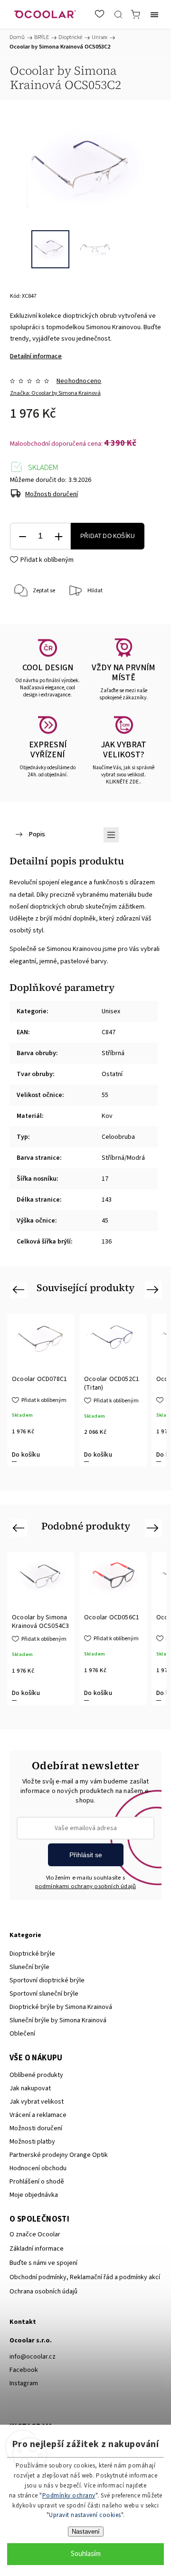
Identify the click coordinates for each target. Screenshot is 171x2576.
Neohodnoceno (79, 381)
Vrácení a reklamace (38, 2115)
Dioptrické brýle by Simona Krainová (61, 2007)
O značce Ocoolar (35, 2234)
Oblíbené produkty (36, 2075)
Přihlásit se (86, 1855)
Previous (20, 1289)
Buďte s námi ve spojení (43, 2263)
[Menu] (154, 14)
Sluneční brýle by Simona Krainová (58, 2020)
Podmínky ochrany (69, 2496)
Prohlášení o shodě (37, 2182)
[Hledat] (118, 14)
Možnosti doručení (52, 494)
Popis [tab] (37, 834)
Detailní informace (36, 356)
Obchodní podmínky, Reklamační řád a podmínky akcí (85, 2277)
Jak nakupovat (30, 2088)
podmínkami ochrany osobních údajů (86, 1886)
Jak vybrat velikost (37, 2102)
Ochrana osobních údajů (43, 2292)
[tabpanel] (41, 1391)
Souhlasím (86, 2554)
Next (154, 1289)
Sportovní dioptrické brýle (47, 1980)
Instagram (24, 2383)
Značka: (55, 393)
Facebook (24, 2370)
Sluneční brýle (29, 1967)
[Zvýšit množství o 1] (58, 536)
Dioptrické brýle (32, 1954)
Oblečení (22, 2034)
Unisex (111, 1011)
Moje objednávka (34, 2195)
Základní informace (37, 2249)
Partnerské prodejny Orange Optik (59, 2155)
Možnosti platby (32, 2142)
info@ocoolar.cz (33, 2357)
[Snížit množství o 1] (22, 536)
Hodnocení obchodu (38, 2168)
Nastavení (86, 2532)
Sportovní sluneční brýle (44, 1994)
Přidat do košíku (108, 536)
